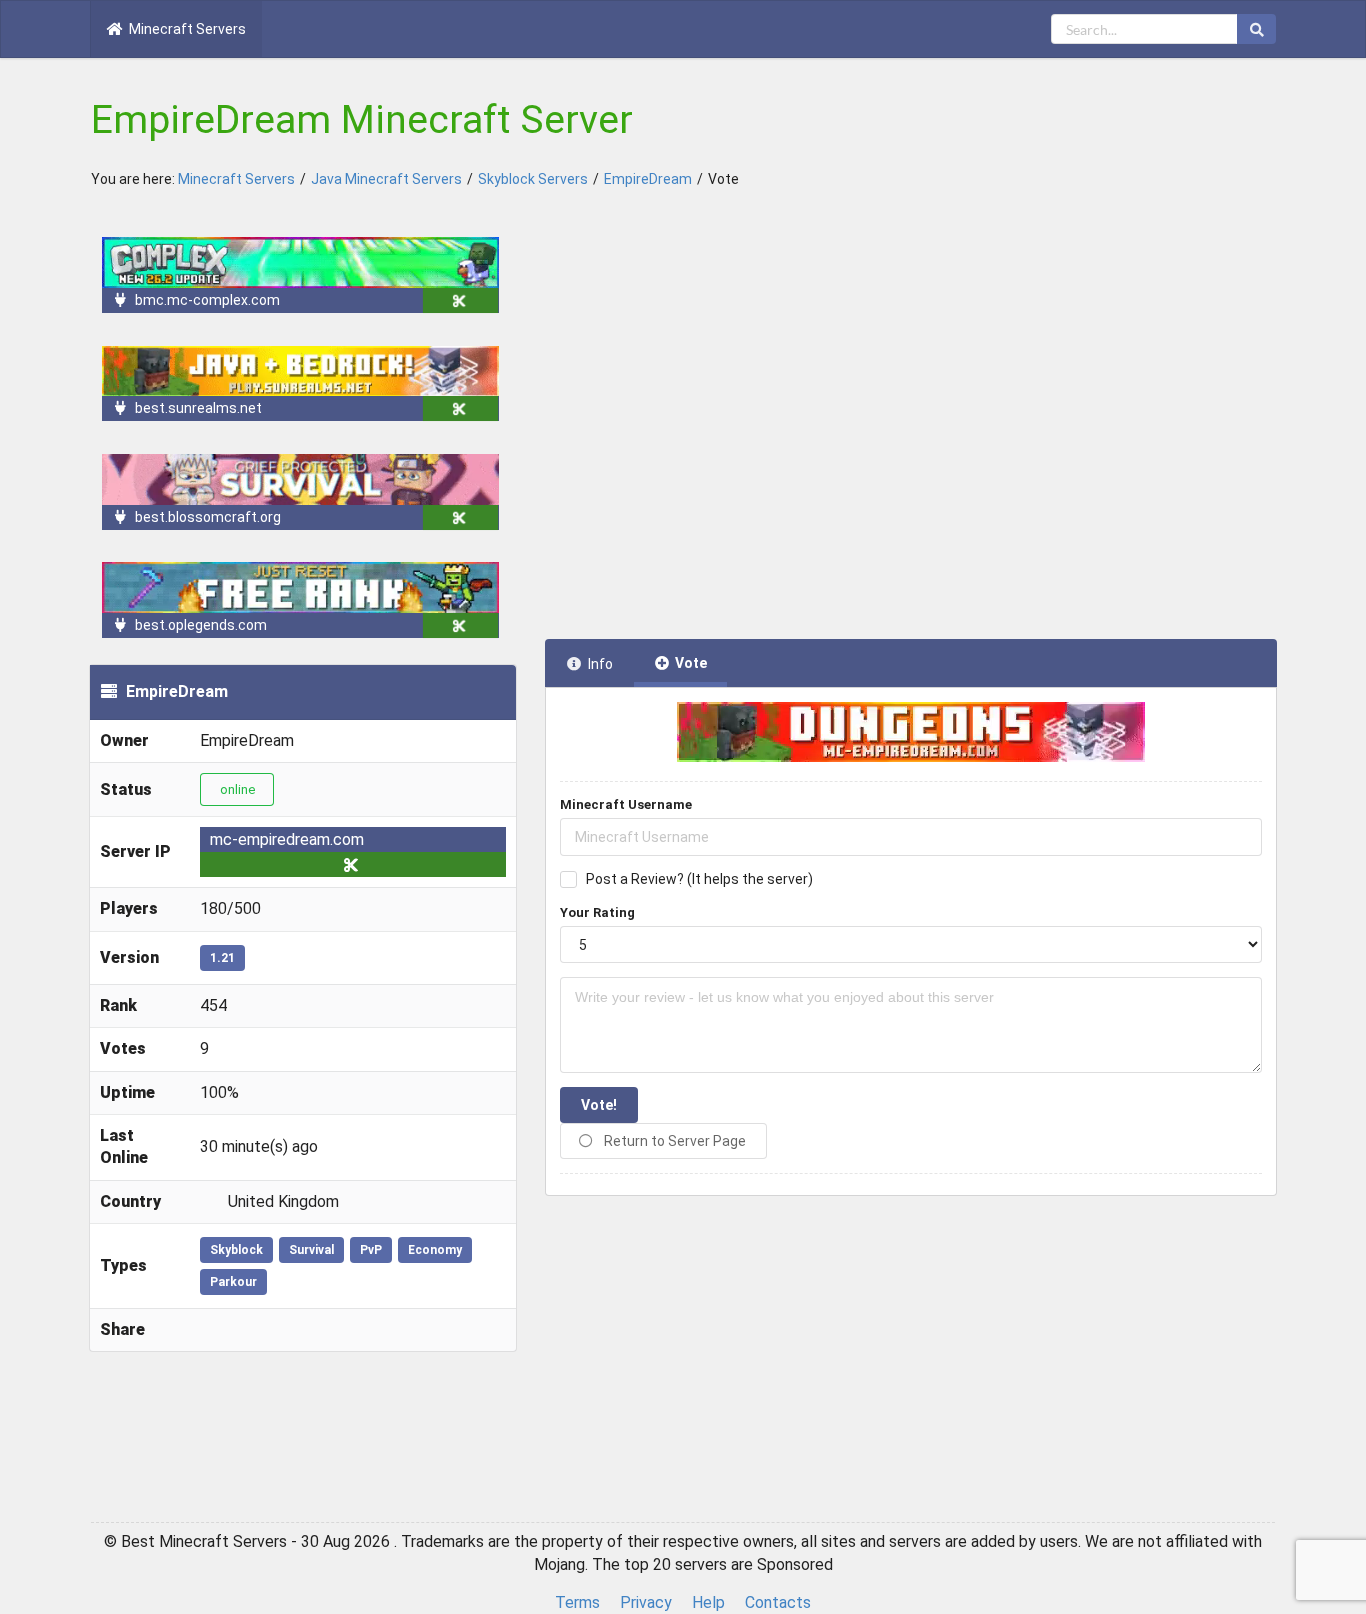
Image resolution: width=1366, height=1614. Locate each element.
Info (600, 664)
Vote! (599, 1105)
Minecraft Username (626, 804)
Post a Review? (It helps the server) (699, 879)
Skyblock (236, 1250)
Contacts (778, 1602)
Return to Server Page (673, 1141)
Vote (691, 663)
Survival (311, 1250)
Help (708, 1602)
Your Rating (597, 912)
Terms (577, 1602)
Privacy (646, 1602)
